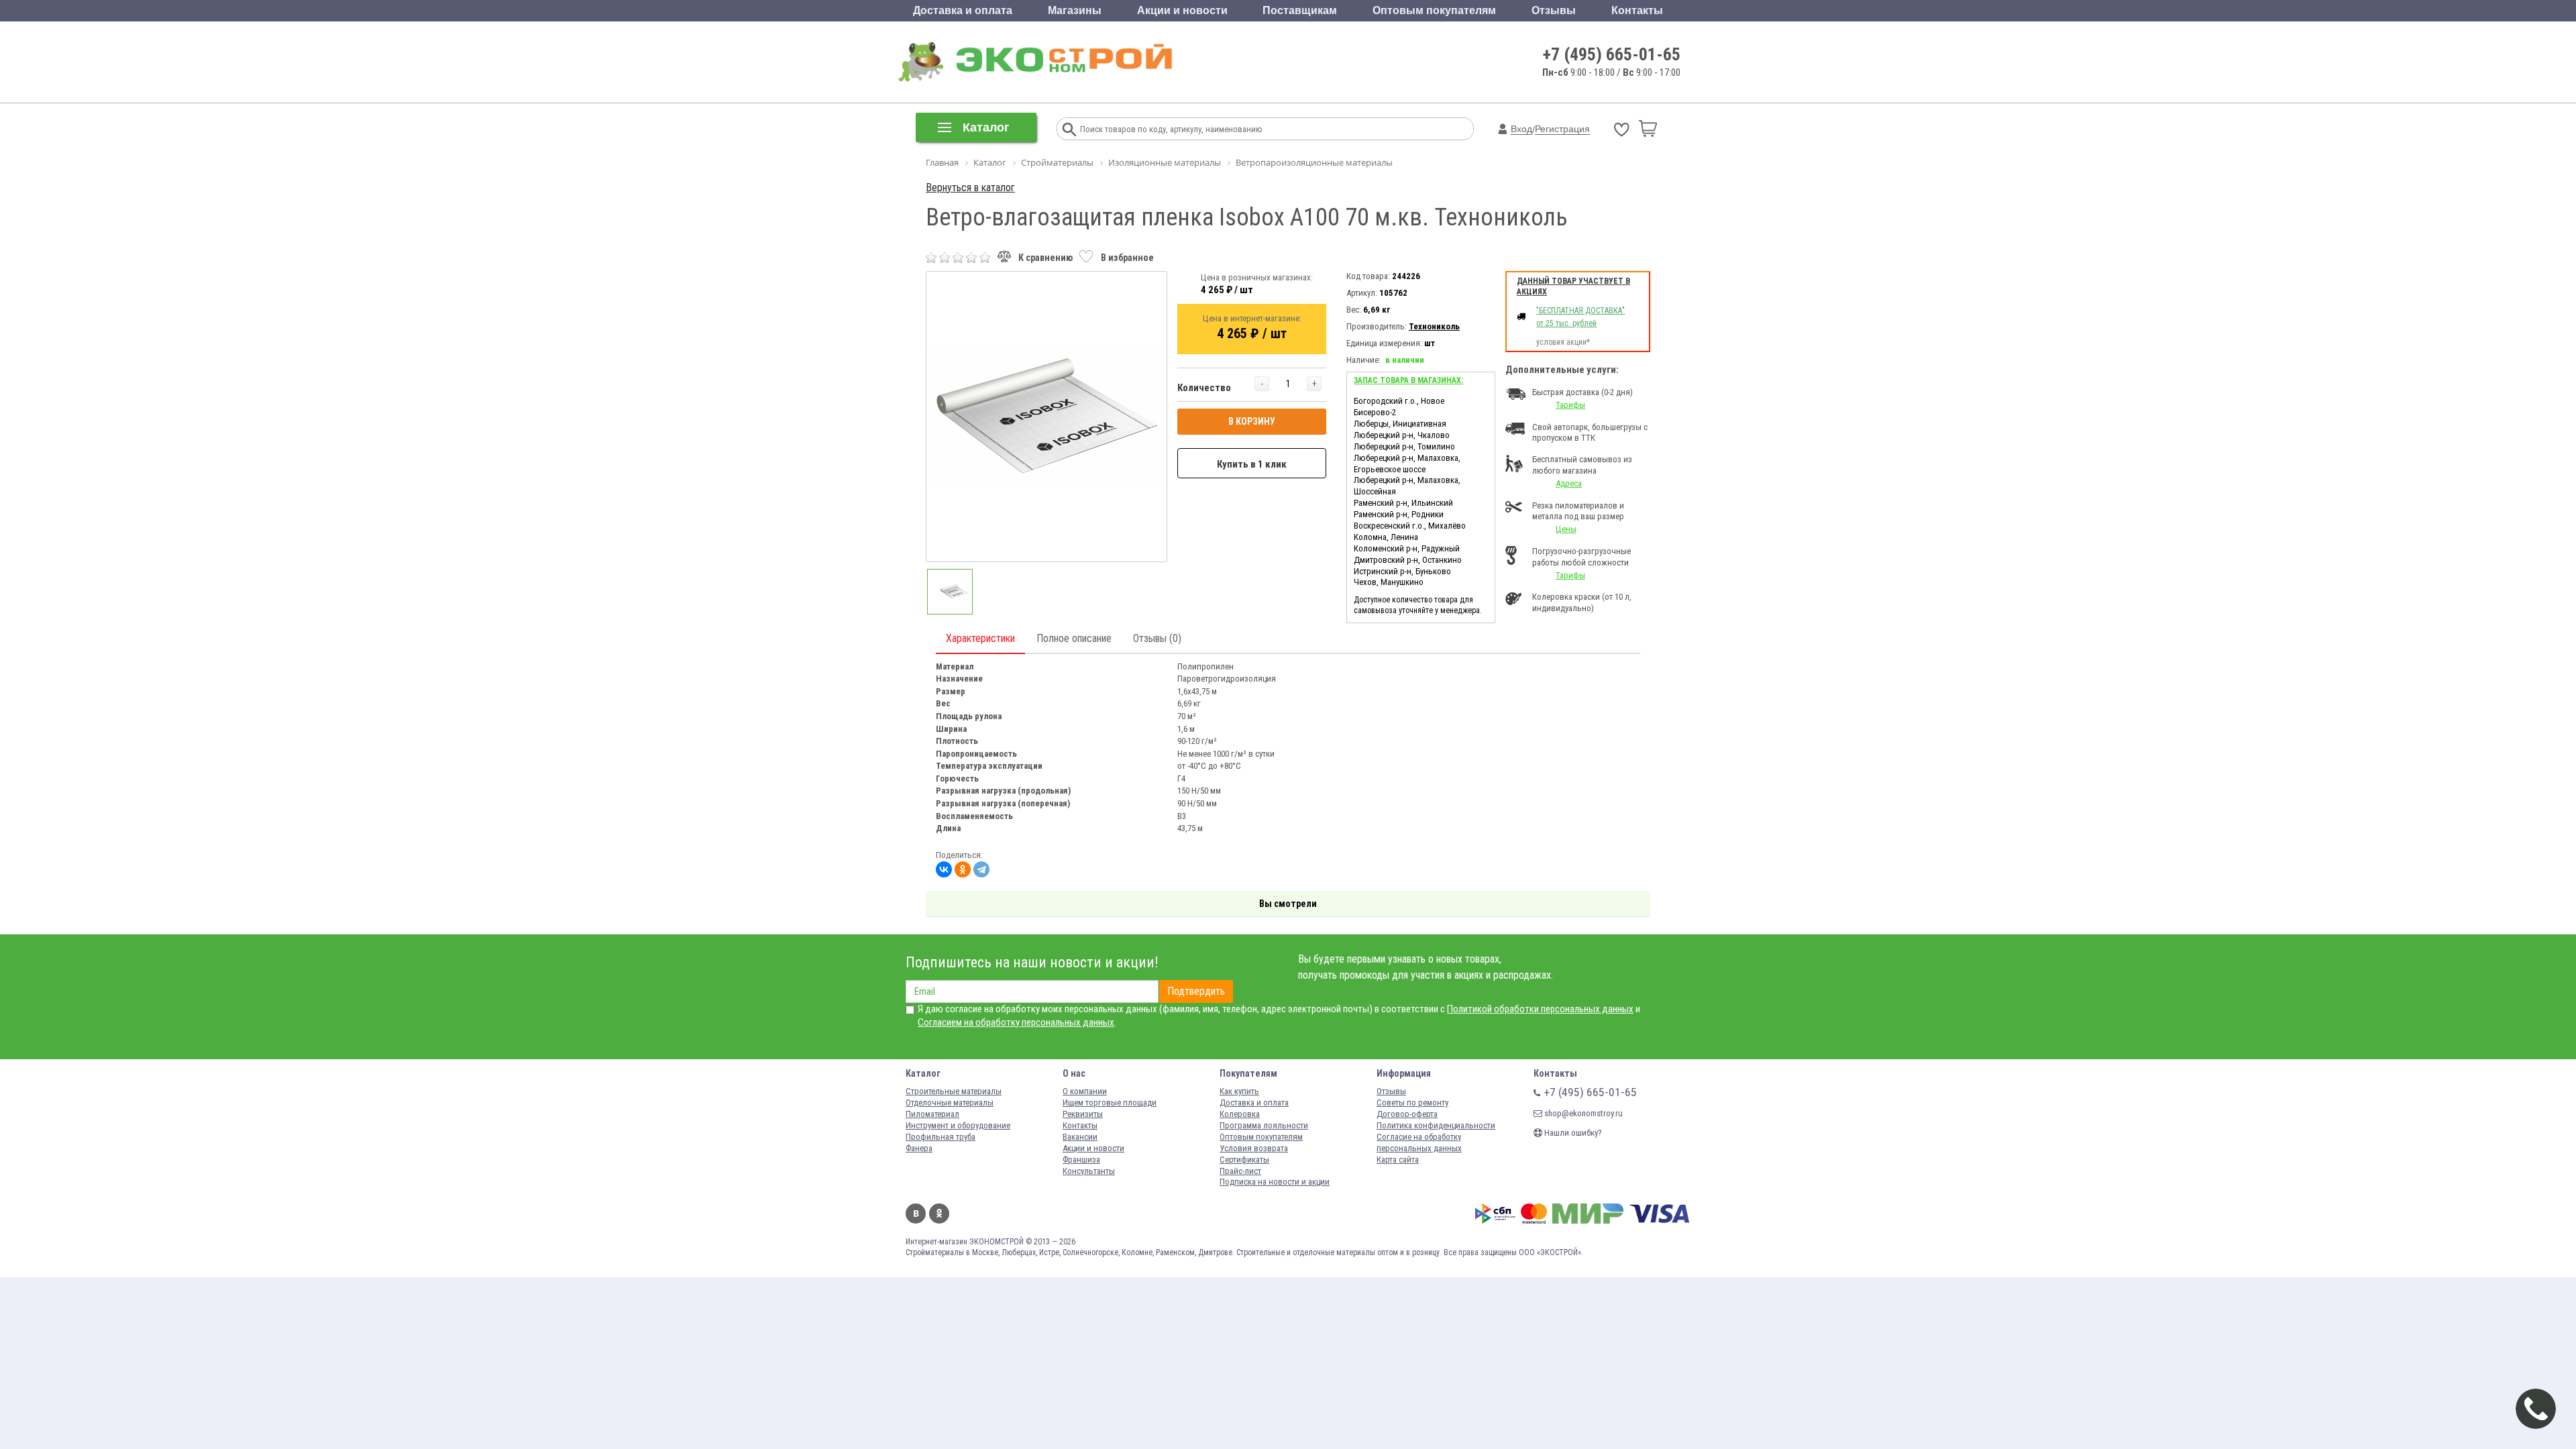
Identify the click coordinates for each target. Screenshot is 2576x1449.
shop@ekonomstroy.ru (1582, 1113)
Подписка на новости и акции (1275, 1182)
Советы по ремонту (1412, 1103)
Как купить (1239, 1091)
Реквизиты (1083, 1114)
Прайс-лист (1240, 1171)
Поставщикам (1300, 10)
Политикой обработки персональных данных (1540, 1009)
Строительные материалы (954, 1091)
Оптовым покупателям (1434, 10)
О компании (1085, 1091)
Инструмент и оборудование (958, 1125)
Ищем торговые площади (1110, 1103)
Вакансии (1080, 1137)
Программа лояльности (1264, 1125)
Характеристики (980, 638)
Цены (1566, 529)
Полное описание (1074, 638)
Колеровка (1240, 1114)
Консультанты (1089, 1171)
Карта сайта (1398, 1160)
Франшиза (1081, 1160)
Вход (1521, 129)
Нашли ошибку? (1572, 1133)
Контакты (1637, 10)
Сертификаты (1244, 1160)
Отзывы (1554, 10)
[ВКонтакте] (944, 869)
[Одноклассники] (963, 869)
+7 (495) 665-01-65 (1612, 54)
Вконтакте (916, 1214)
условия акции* (1563, 342)
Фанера (919, 1148)
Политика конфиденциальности (1436, 1125)
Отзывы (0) (1157, 638)
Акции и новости (1182, 10)
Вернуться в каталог (970, 187)
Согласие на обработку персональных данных (1419, 1142)
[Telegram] (981, 869)
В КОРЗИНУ (1252, 421)
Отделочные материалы (950, 1103)
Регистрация (1562, 129)
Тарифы (1570, 405)
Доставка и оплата (963, 10)
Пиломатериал (932, 1114)
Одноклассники (939, 1214)
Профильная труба (941, 1137)
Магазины (1075, 10)
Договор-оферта (1407, 1114)
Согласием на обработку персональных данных (1016, 1022)
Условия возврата (1254, 1148)
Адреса (1569, 483)
